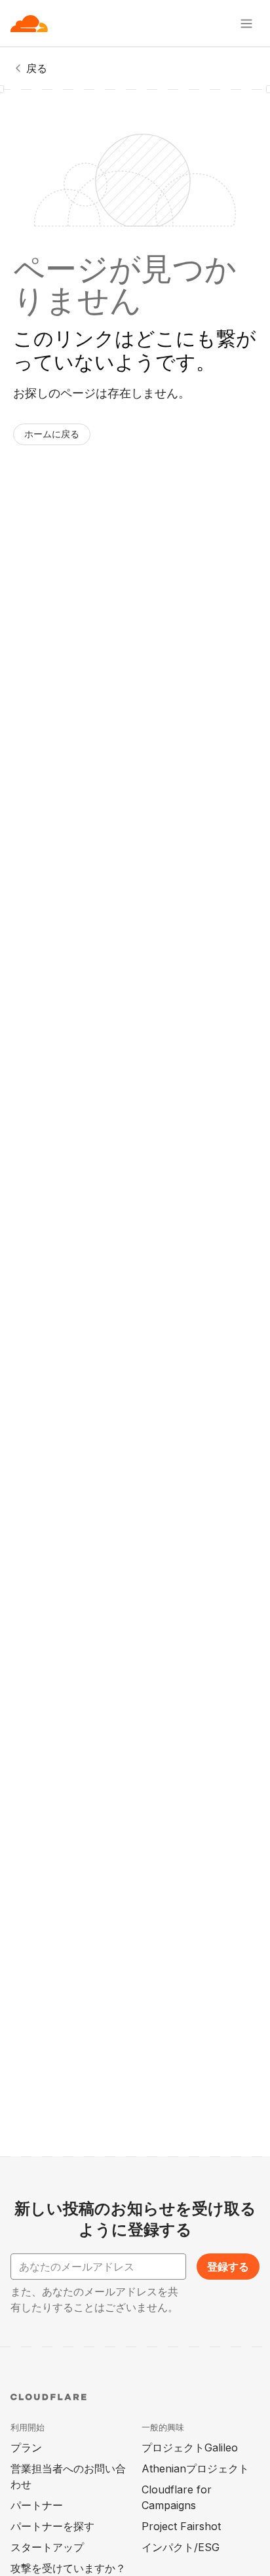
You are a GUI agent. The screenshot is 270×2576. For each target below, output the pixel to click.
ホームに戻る (52, 434)
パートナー (37, 2505)
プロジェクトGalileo (190, 2447)
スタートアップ (47, 2547)
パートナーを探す (52, 2526)
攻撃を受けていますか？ (68, 2568)
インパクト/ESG (181, 2547)
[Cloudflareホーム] (29, 24)
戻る (37, 68)
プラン (26, 2447)
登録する (228, 2267)
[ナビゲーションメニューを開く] (246, 24)
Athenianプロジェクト (195, 2468)
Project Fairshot (181, 2526)
